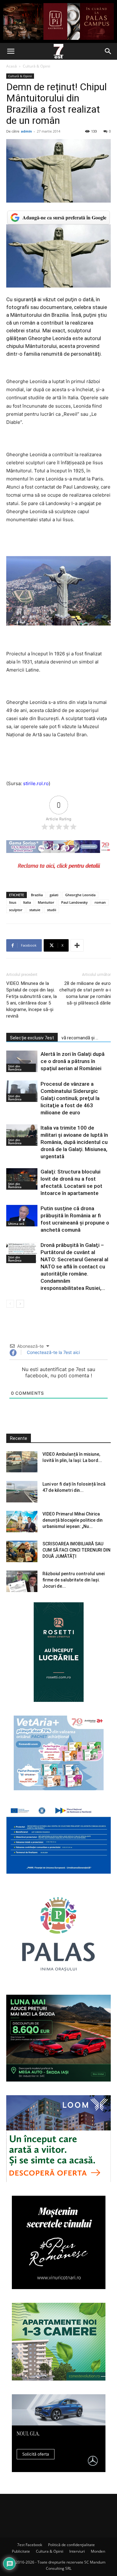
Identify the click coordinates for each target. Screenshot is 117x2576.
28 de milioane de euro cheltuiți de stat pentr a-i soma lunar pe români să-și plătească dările (85, 993)
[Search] (108, 51)
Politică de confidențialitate (71, 2545)
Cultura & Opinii (50, 2551)
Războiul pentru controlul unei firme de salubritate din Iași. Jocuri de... (73, 1580)
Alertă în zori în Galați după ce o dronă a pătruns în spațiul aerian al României (73, 1061)
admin (26, 131)
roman (100, 902)
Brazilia (37, 895)
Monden (98, 2551)
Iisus (13, 902)
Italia (27, 902)
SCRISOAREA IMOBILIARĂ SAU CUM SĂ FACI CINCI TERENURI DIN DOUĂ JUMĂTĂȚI (76, 1550)
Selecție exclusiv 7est (32, 1038)
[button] (11, 51)
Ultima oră (16, 1224)
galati (54, 895)
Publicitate (21, 2551)
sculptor (16, 910)
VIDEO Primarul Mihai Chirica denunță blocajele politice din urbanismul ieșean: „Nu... (73, 1520)
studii (52, 910)
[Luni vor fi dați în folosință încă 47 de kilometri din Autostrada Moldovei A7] (22, 1492)
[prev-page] (10, 1304)
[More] (77, 945)
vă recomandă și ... (80, 1038)
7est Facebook (30, 2545)
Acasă (12, 66)
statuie (35, 910)
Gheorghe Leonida (80, 895)
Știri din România (15, 1068)
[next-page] (20, 1304)
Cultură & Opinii (37, 66)
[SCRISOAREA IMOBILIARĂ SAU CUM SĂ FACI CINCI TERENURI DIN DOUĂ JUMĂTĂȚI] (22, 1551)
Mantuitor (46, 902)
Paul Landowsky (74, 902)
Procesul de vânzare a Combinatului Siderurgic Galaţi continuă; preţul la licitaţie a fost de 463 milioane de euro (70, 1098)
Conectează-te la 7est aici (53, 1352)
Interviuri (77, 2551)
